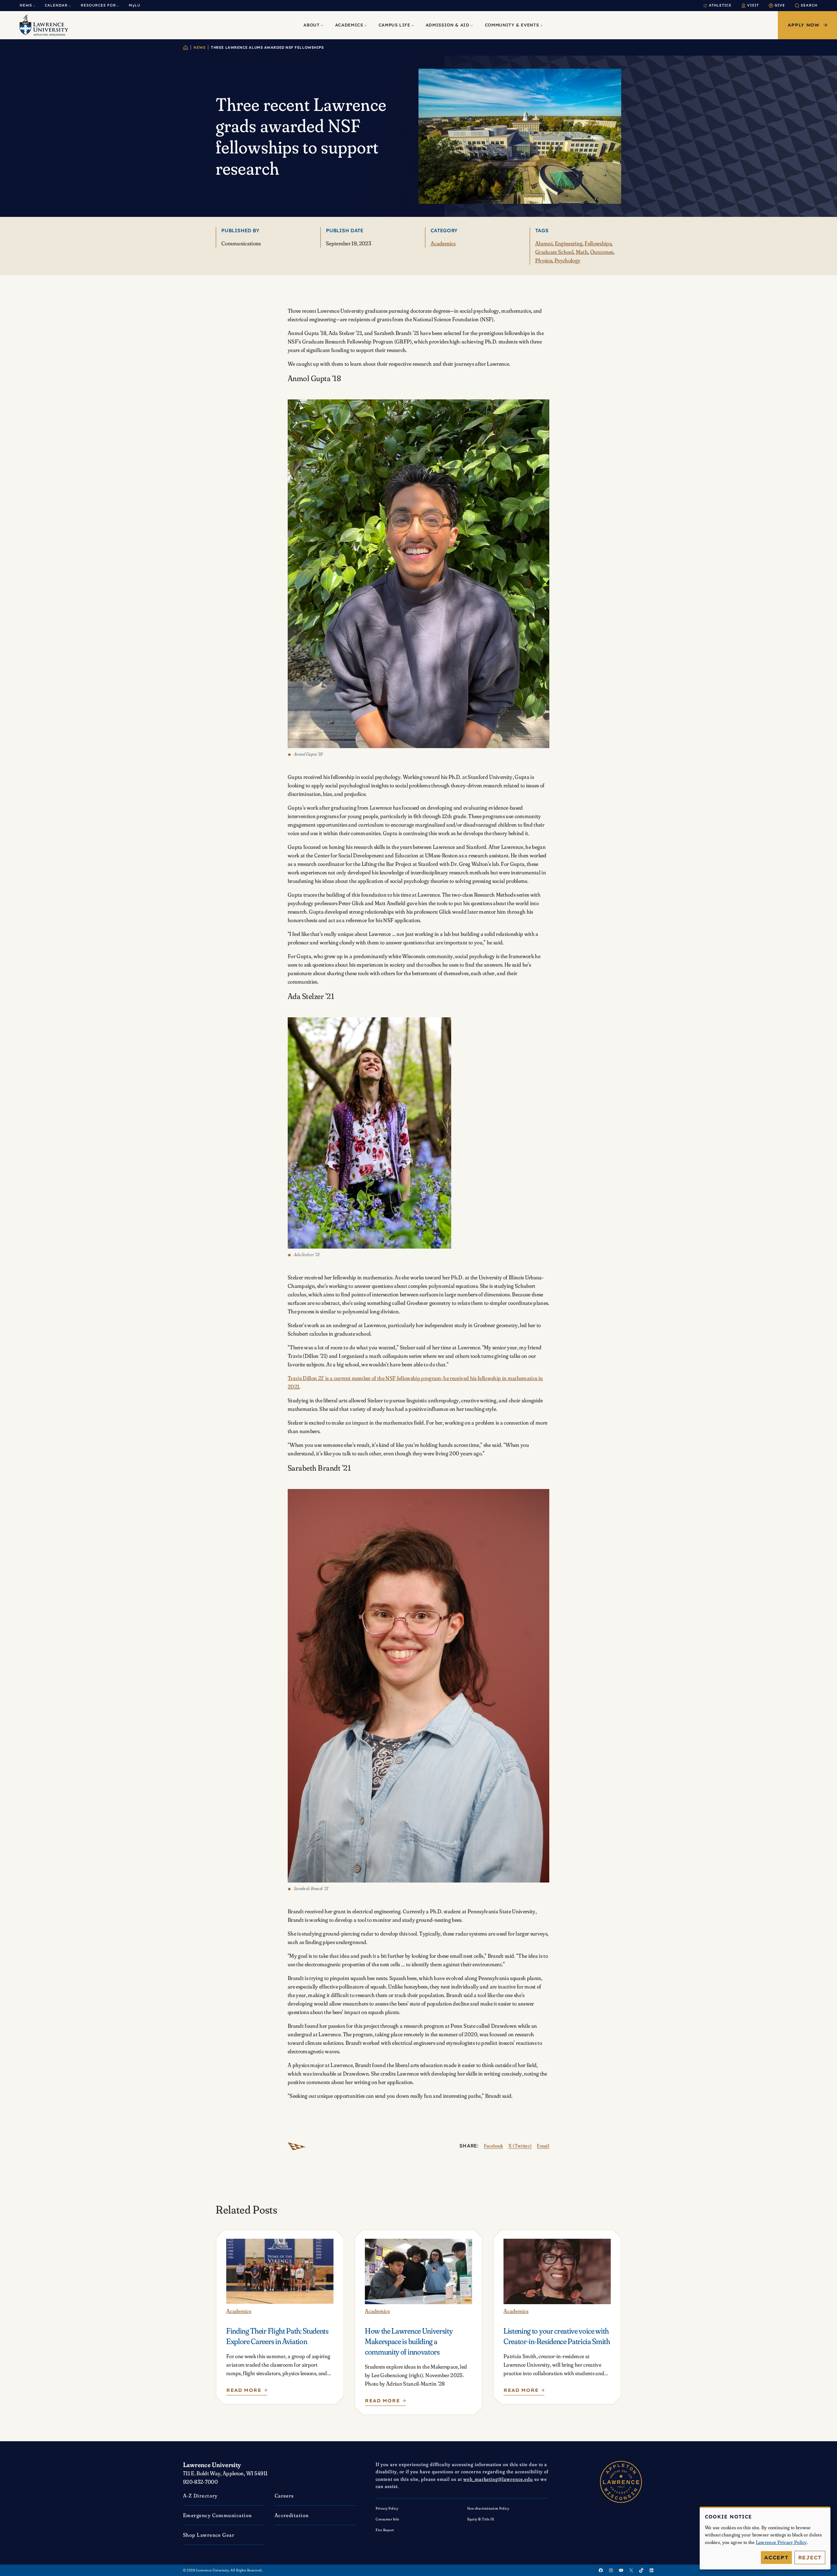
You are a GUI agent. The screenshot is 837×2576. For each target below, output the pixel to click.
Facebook (494, 2146)
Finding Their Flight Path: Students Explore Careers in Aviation (277, 2336)
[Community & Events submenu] (541, 25)
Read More (244, 2392)
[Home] (186, 48)
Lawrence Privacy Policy (781, 2542)
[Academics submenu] (366, 25)
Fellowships (598, 243)
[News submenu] (34, 6)
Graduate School (554, 252)
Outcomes (602, 252)
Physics (544, 260)
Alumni (544, 243)
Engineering (569, 243)
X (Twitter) (520, 2146)
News (199, 47)
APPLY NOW (803, 25)
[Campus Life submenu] (413, 25)
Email (543, 2146)
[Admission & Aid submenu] (472, 25)
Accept (776, 2558)
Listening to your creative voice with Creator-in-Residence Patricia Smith (557, 2336)
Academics (443, 243)
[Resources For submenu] (118, 6)
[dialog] (765, 2538)
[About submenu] (322, 25)
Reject (810, 2558)
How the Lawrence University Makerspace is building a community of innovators (409, 2341)
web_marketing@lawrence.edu (498, 2479)
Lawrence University (212, 2465)
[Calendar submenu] (70, 6)
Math (582, 252)
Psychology (567, 260)
